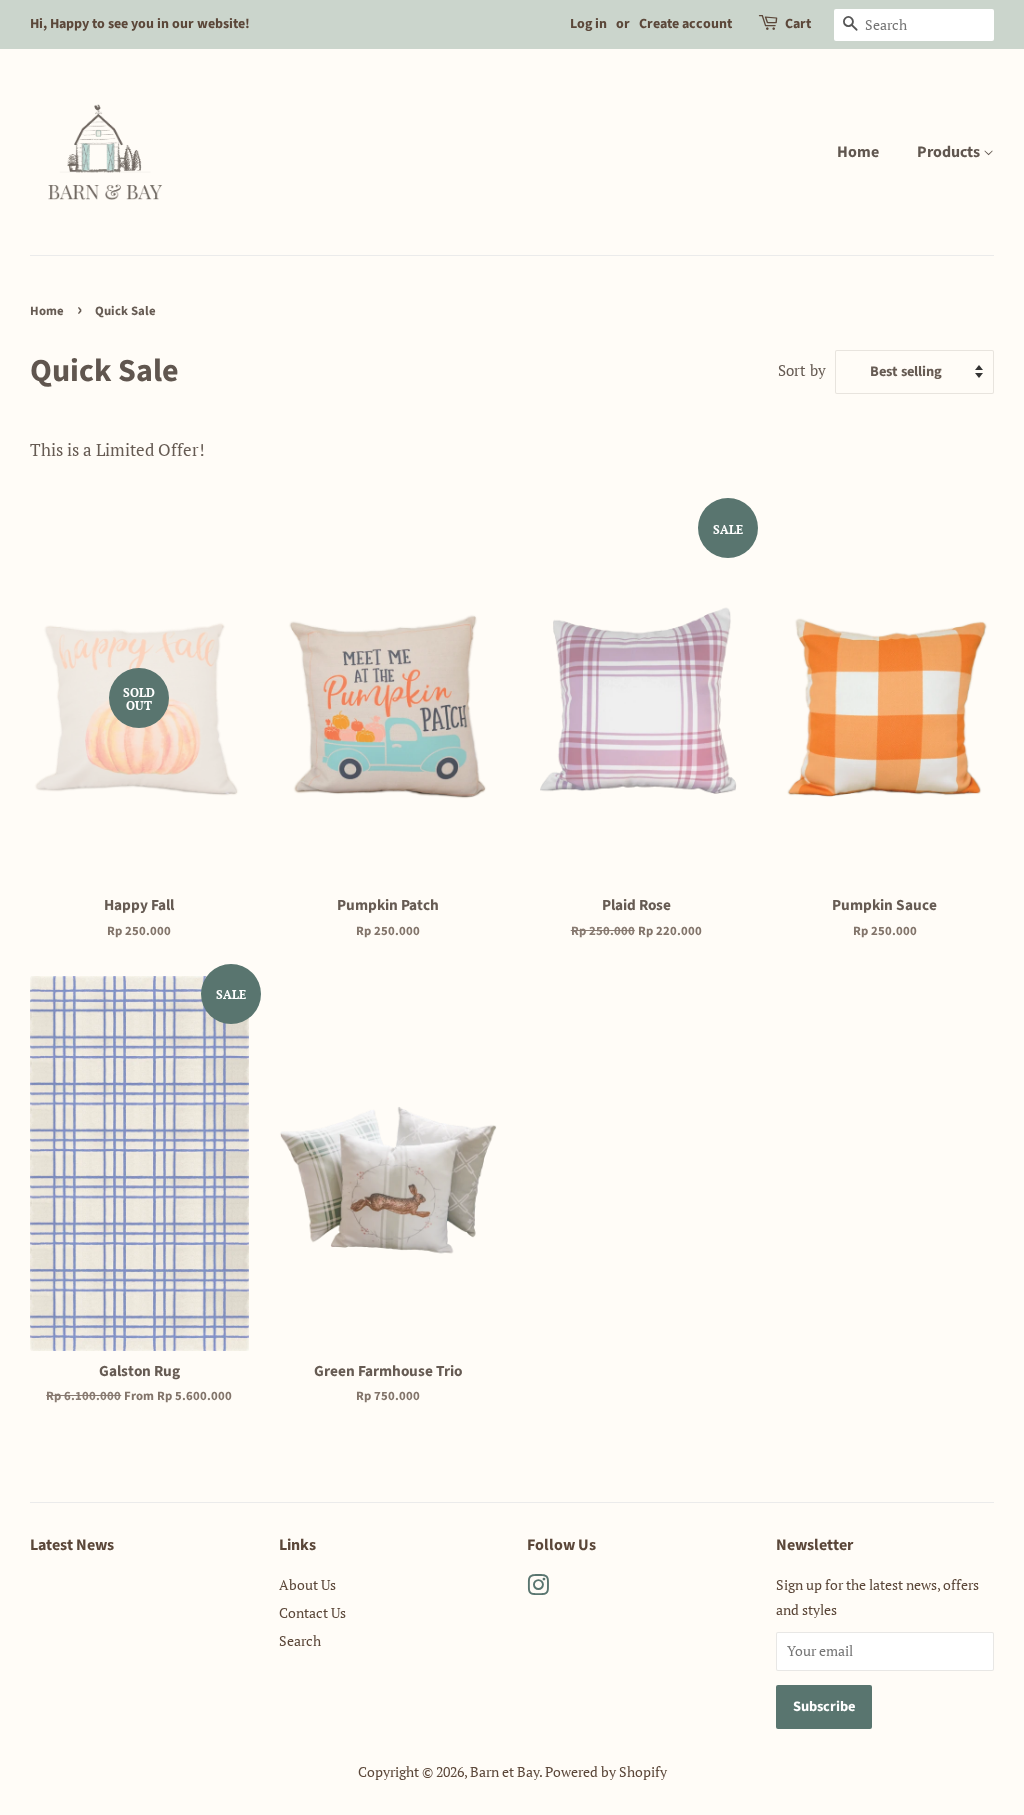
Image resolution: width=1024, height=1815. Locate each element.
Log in (588, 24)
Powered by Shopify (606, 1771)
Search (300, 1640)
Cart (798, 24)
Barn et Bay (504, 1771)
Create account (685, 24)
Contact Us (312, 1612)
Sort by (802, 370)
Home (858, 152)
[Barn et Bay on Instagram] (538, 1588)
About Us (307, 1584)
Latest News (72, 1545)
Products (950, 152)
